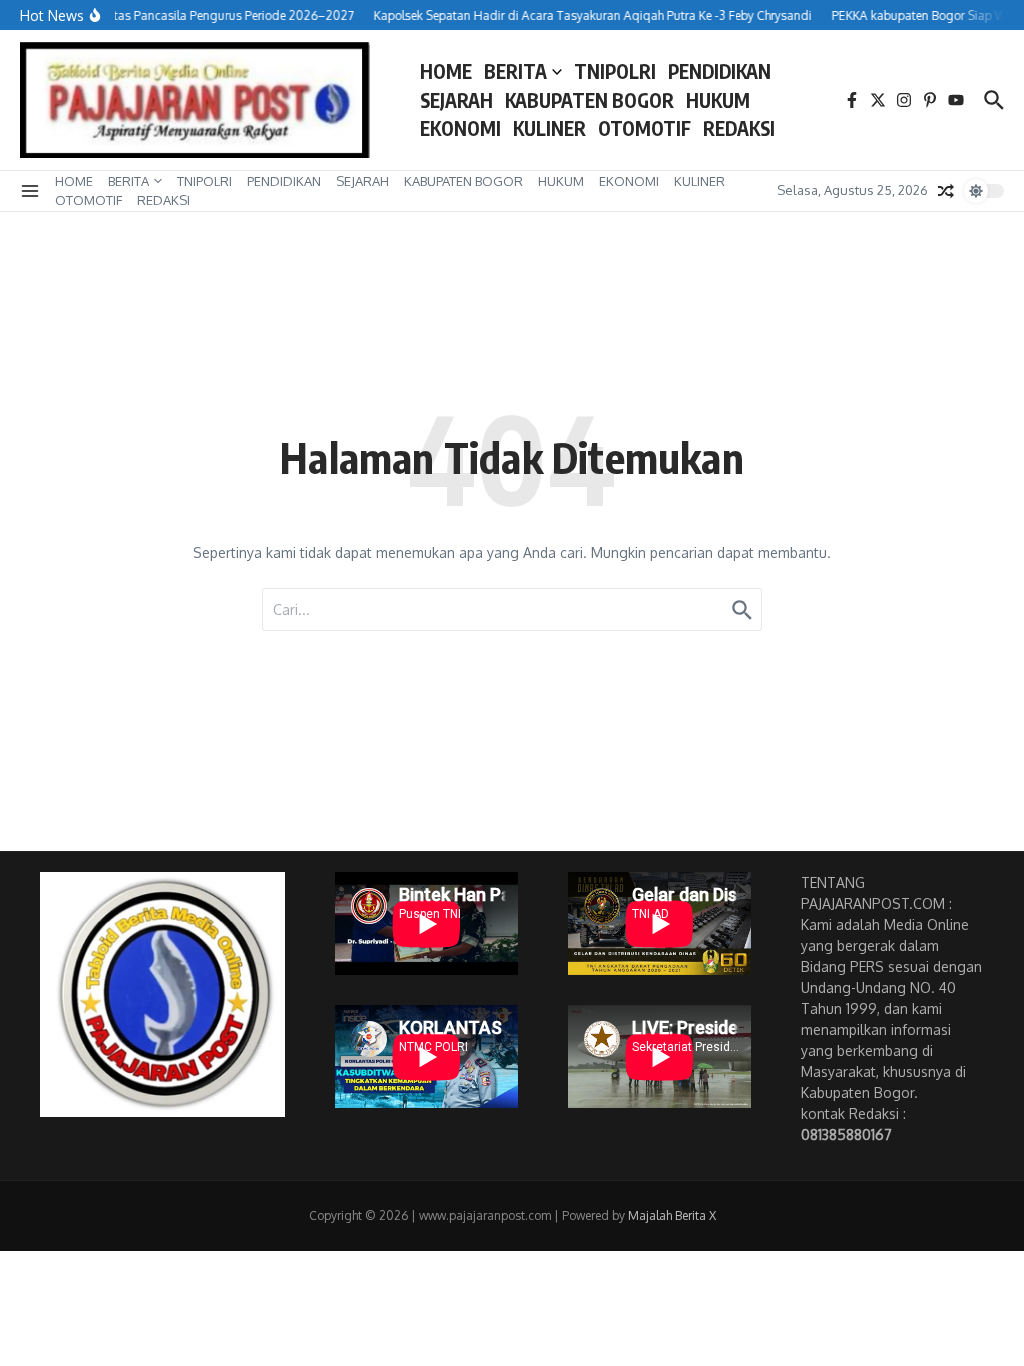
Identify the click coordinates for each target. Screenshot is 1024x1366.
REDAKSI (739, 128)
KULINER (549, 128)
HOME (446, 71)
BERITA (515, 71)
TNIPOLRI (615, 71)
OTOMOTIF (644, 128)
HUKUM (718, 100)
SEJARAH (456, 100)
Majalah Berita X (672, 1215)
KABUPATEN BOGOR (589, 100)
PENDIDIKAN (719, 71)
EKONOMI (460, 128)
